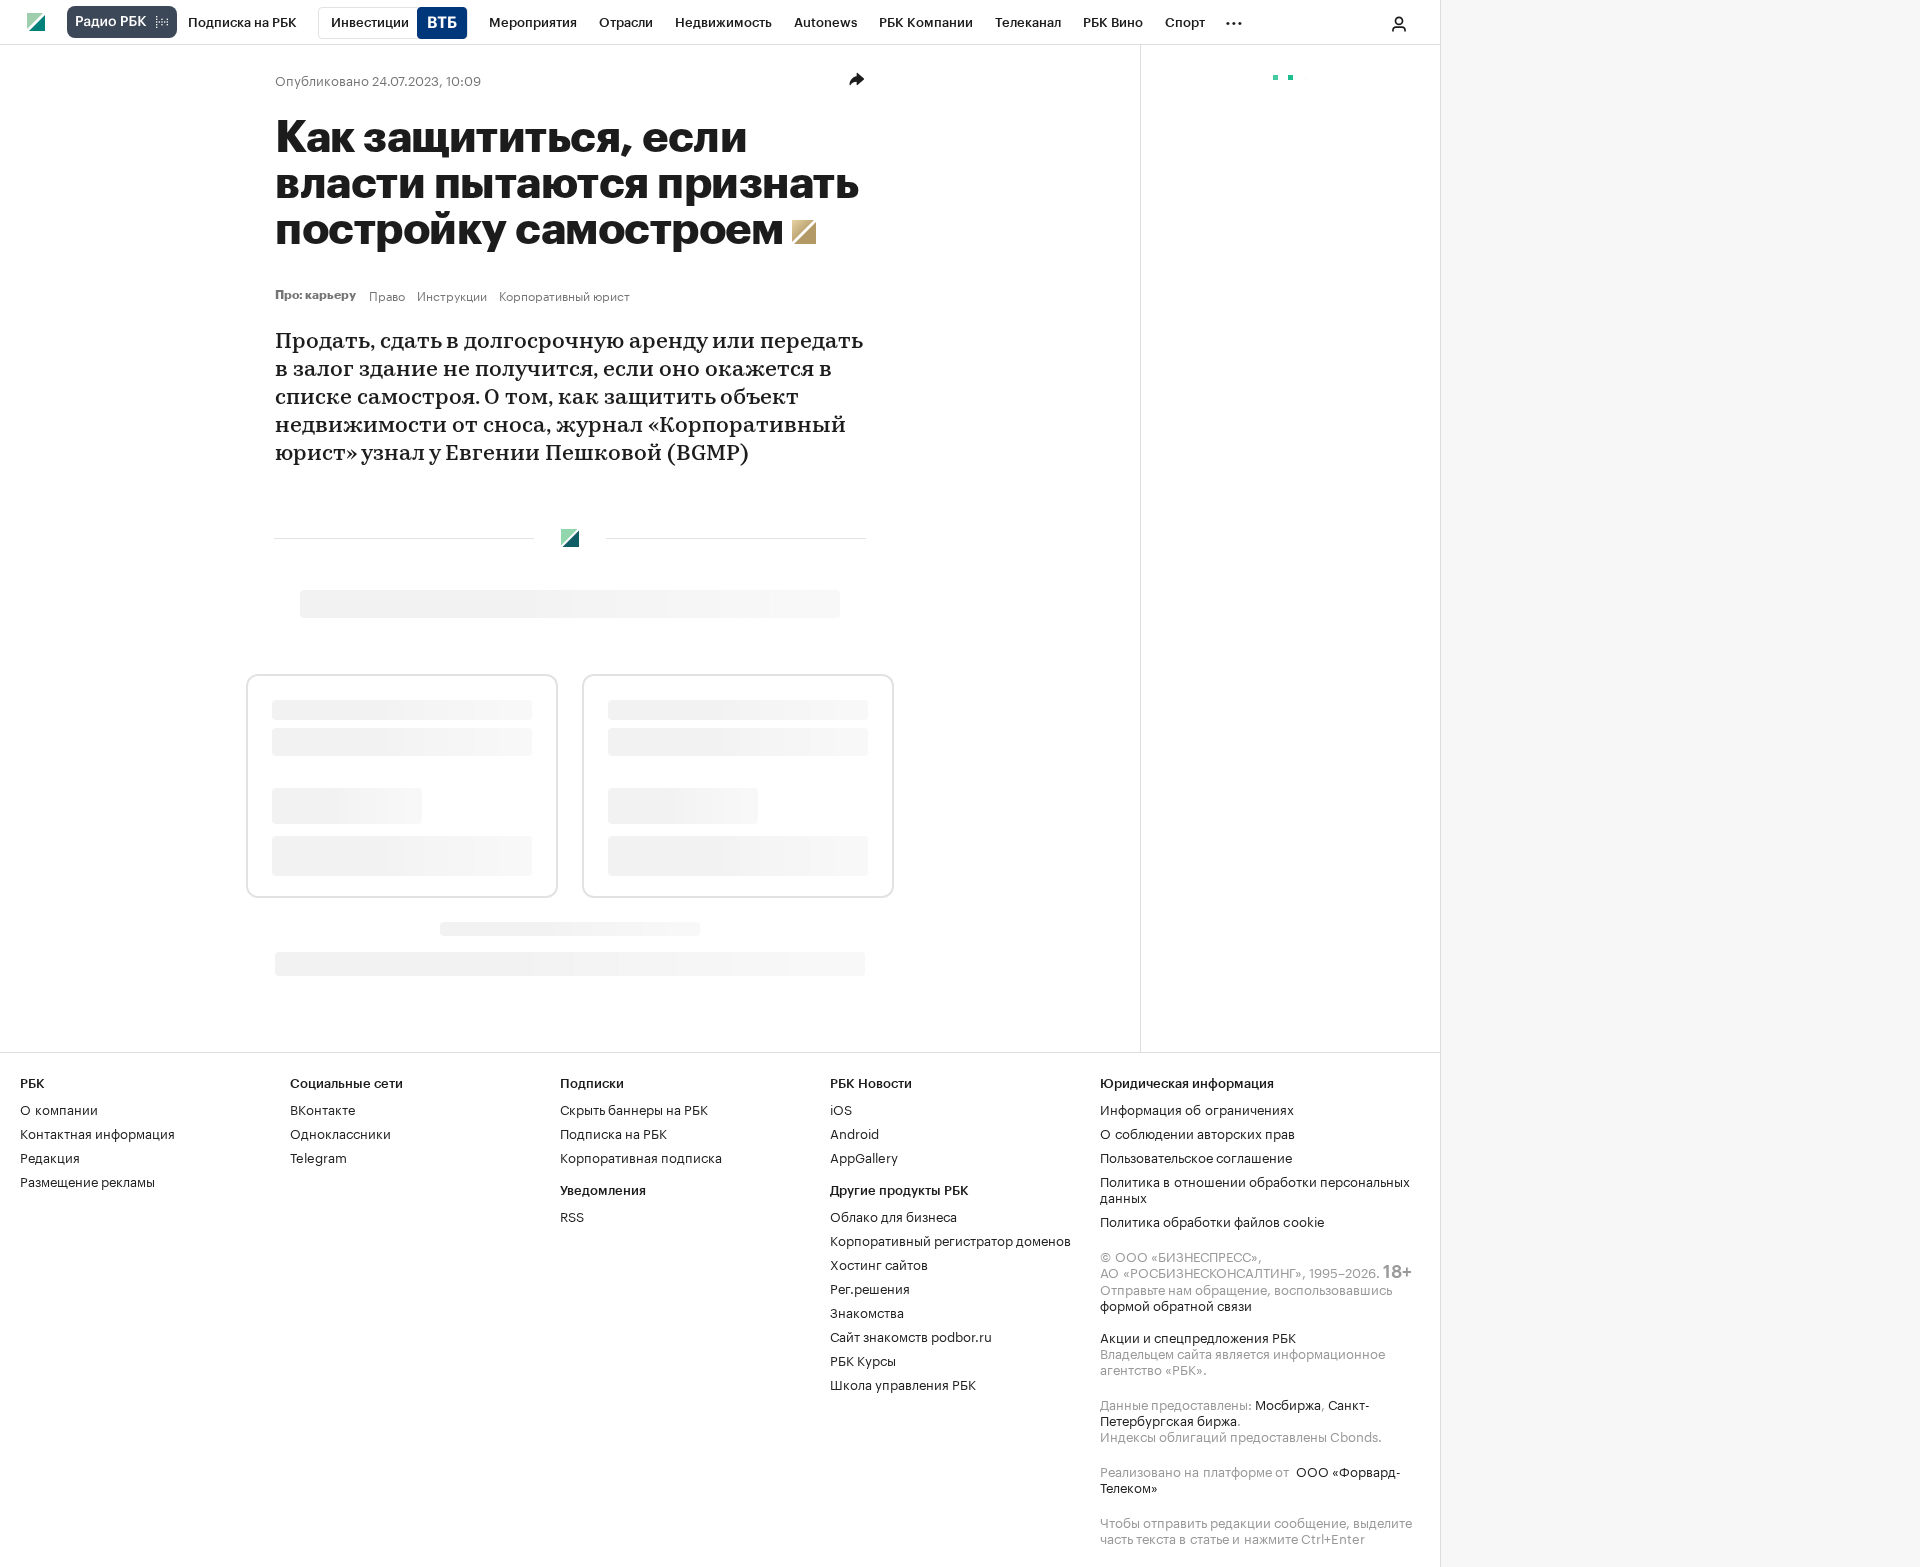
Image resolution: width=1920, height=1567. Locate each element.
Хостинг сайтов (879, 1263)
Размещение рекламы (87, 1180)
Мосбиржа (1288, 1403)
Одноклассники (340, 1132)
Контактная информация (97, 1132)
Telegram (318, 1156)
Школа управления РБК (903, 1383)
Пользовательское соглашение (1196, 1156)
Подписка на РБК (613, 1132)
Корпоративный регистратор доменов (950, 1239)
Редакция (50, 1156)
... (1234, 19)
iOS (841, 1108)
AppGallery (864, 1156)
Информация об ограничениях (1197, 1108)
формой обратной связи (1176, 1304)
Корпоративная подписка (641, 1156)
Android (854, 1132)
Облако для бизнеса (893, 1215)
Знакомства (867, 1311)
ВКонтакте (322, 1108)
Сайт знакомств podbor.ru (911, 1335)
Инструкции (452, 295)
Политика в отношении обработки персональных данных (1255, 1188)
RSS (572, 1215)
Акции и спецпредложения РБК (1198, 1336)
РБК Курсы (863, 1359)
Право (387, 295)
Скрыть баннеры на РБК (634, 1108)
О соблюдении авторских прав (1197, 1132)
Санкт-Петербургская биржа (1235, 1411)
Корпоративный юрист (564, 295)
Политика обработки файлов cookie (1212, 1220)
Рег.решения (870, 1287)
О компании (59, 1108)
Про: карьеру (318, 295)
